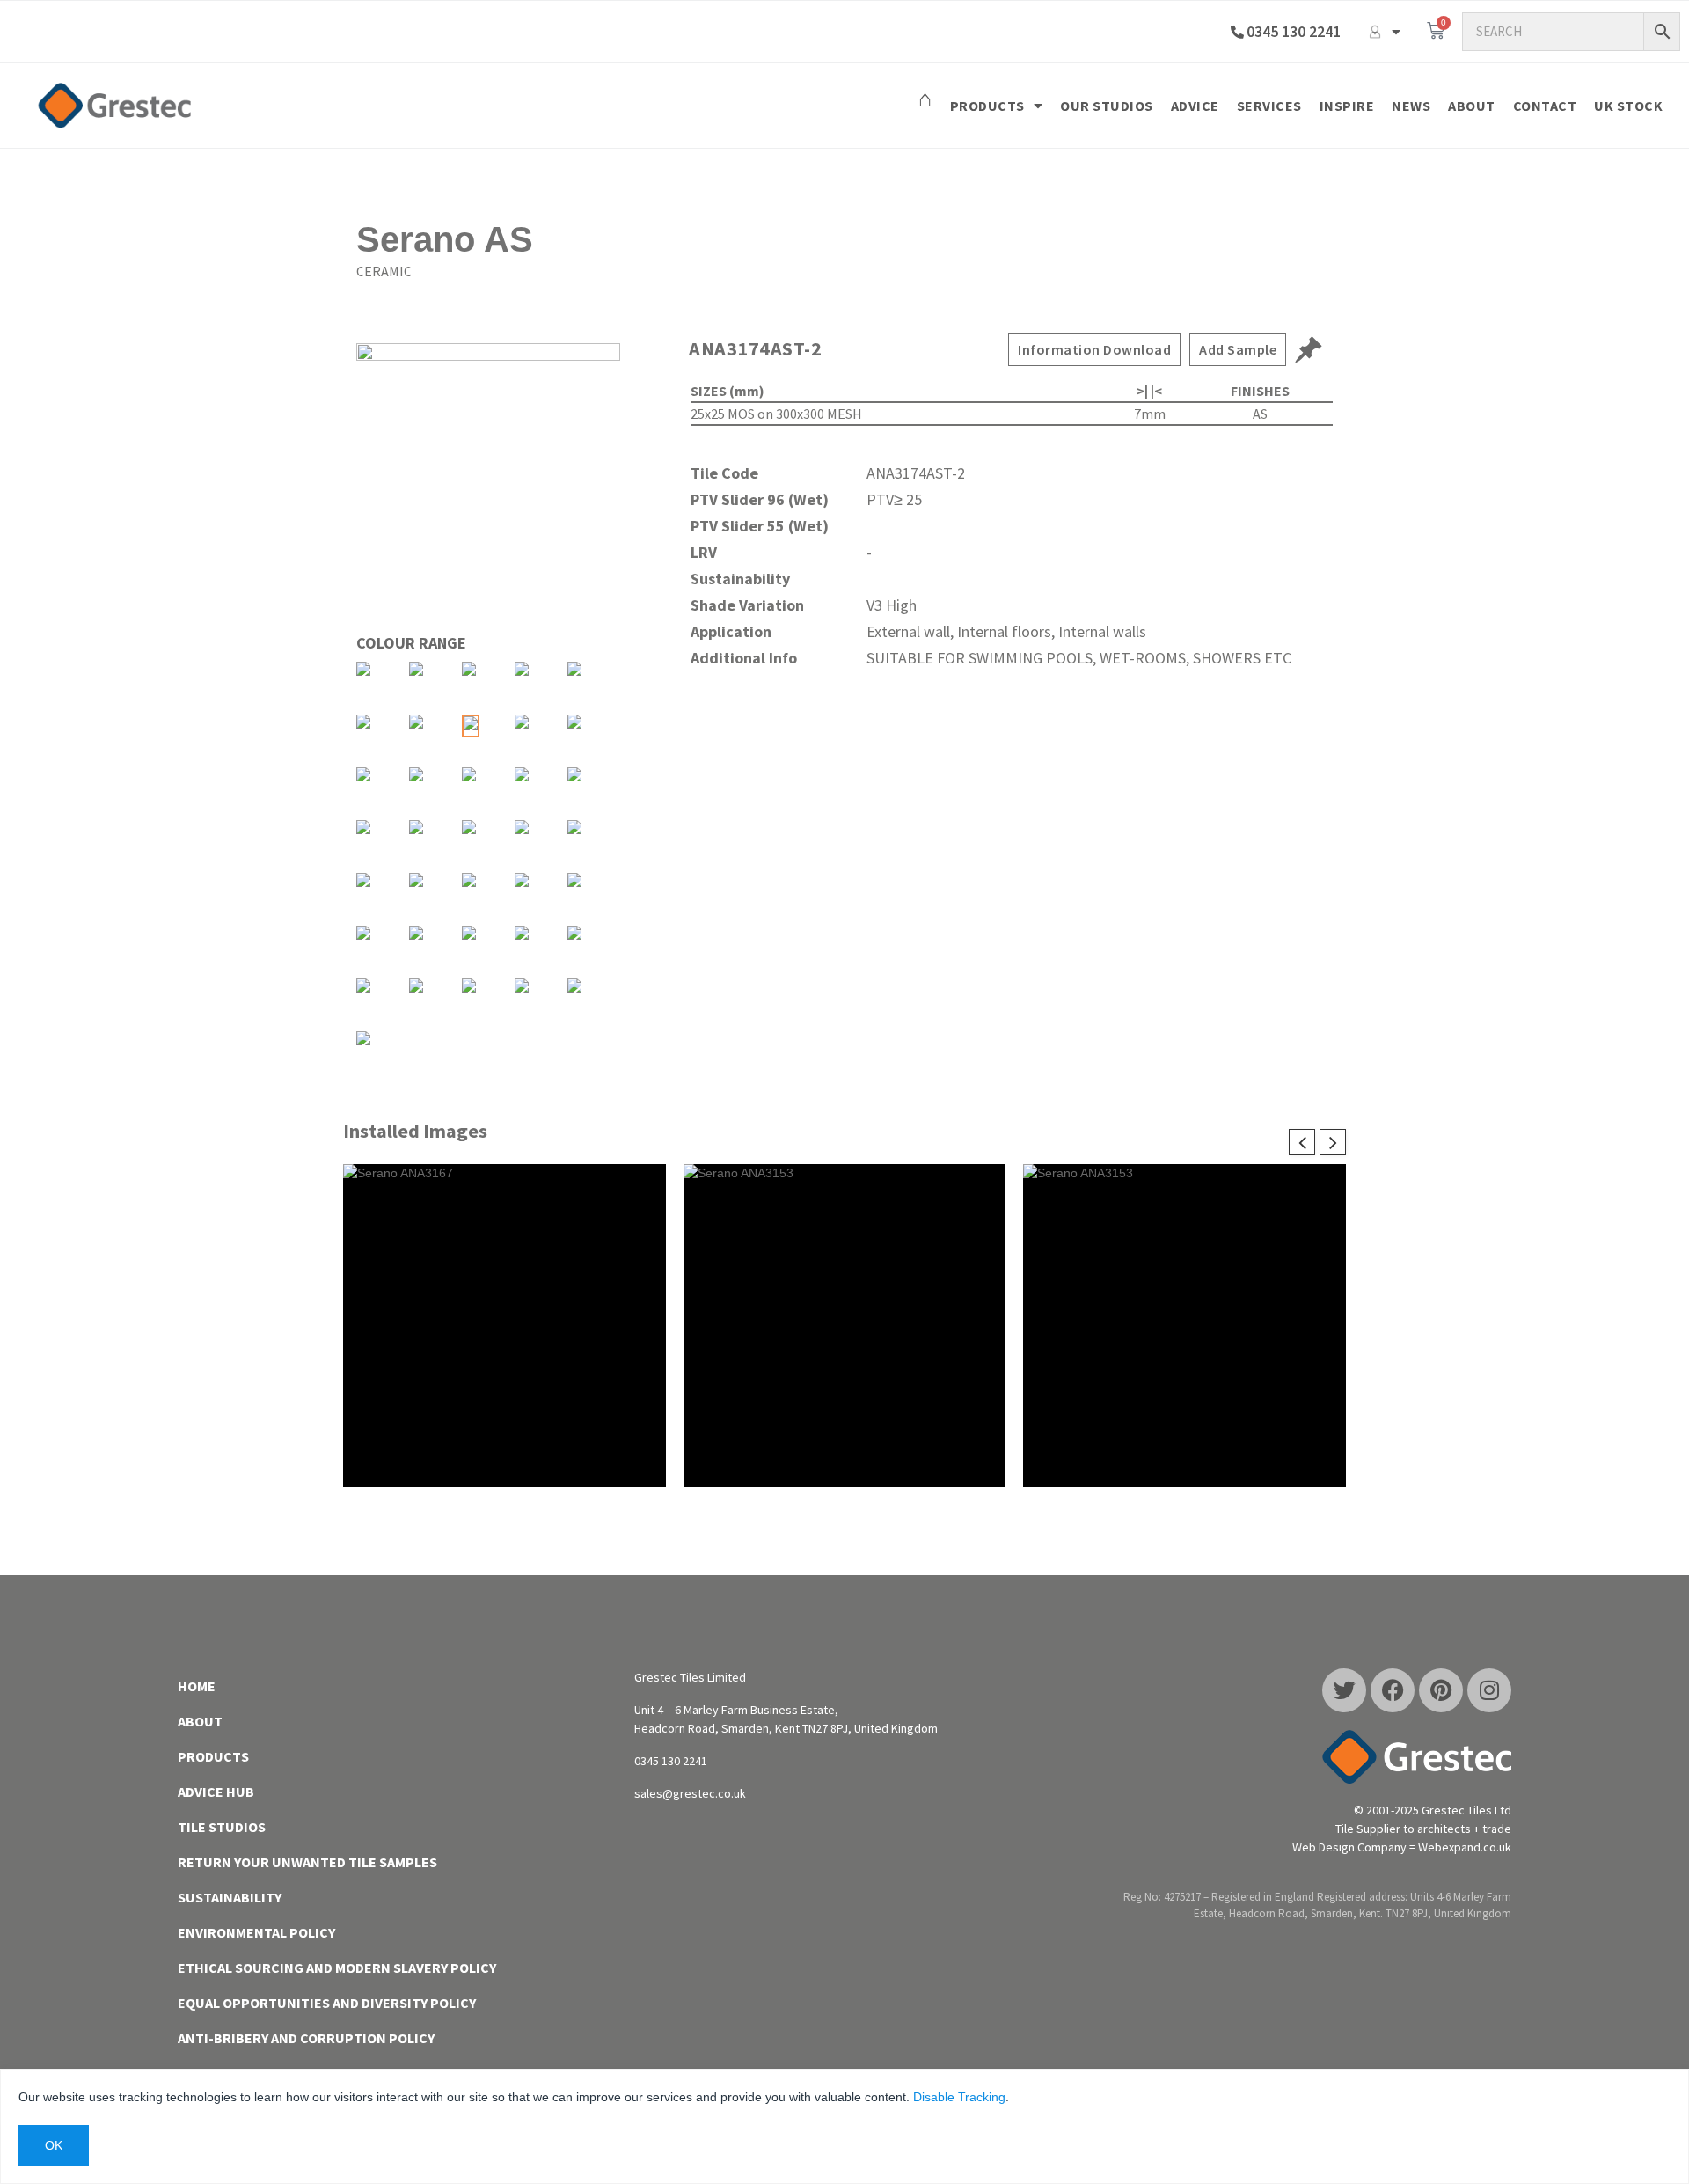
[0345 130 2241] (1237, 32)
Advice (1195, 106)
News (1411, 106)
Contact (1545, 106)
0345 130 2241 (1294, 31)
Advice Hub (216, 1792)
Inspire (1347, 106)
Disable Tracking (959, 2097)
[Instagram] (1489, 1690)
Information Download (1094, 349)
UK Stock (1628, 106)
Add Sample (1238, 349)
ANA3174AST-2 (755, 348)
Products (987, 106)
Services (1269, 106)
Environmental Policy (256, 1932)
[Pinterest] (1441, 1690)
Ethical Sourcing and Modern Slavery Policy (337, 1968)
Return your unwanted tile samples (307, 1862)
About (1472, 106)
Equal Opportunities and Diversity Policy (327, 2003)
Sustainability (230, 1897)
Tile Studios (222, 1827)
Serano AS (445, 239)
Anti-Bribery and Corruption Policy (306, 2038)
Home (197, 1686)
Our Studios (1107, 106)
